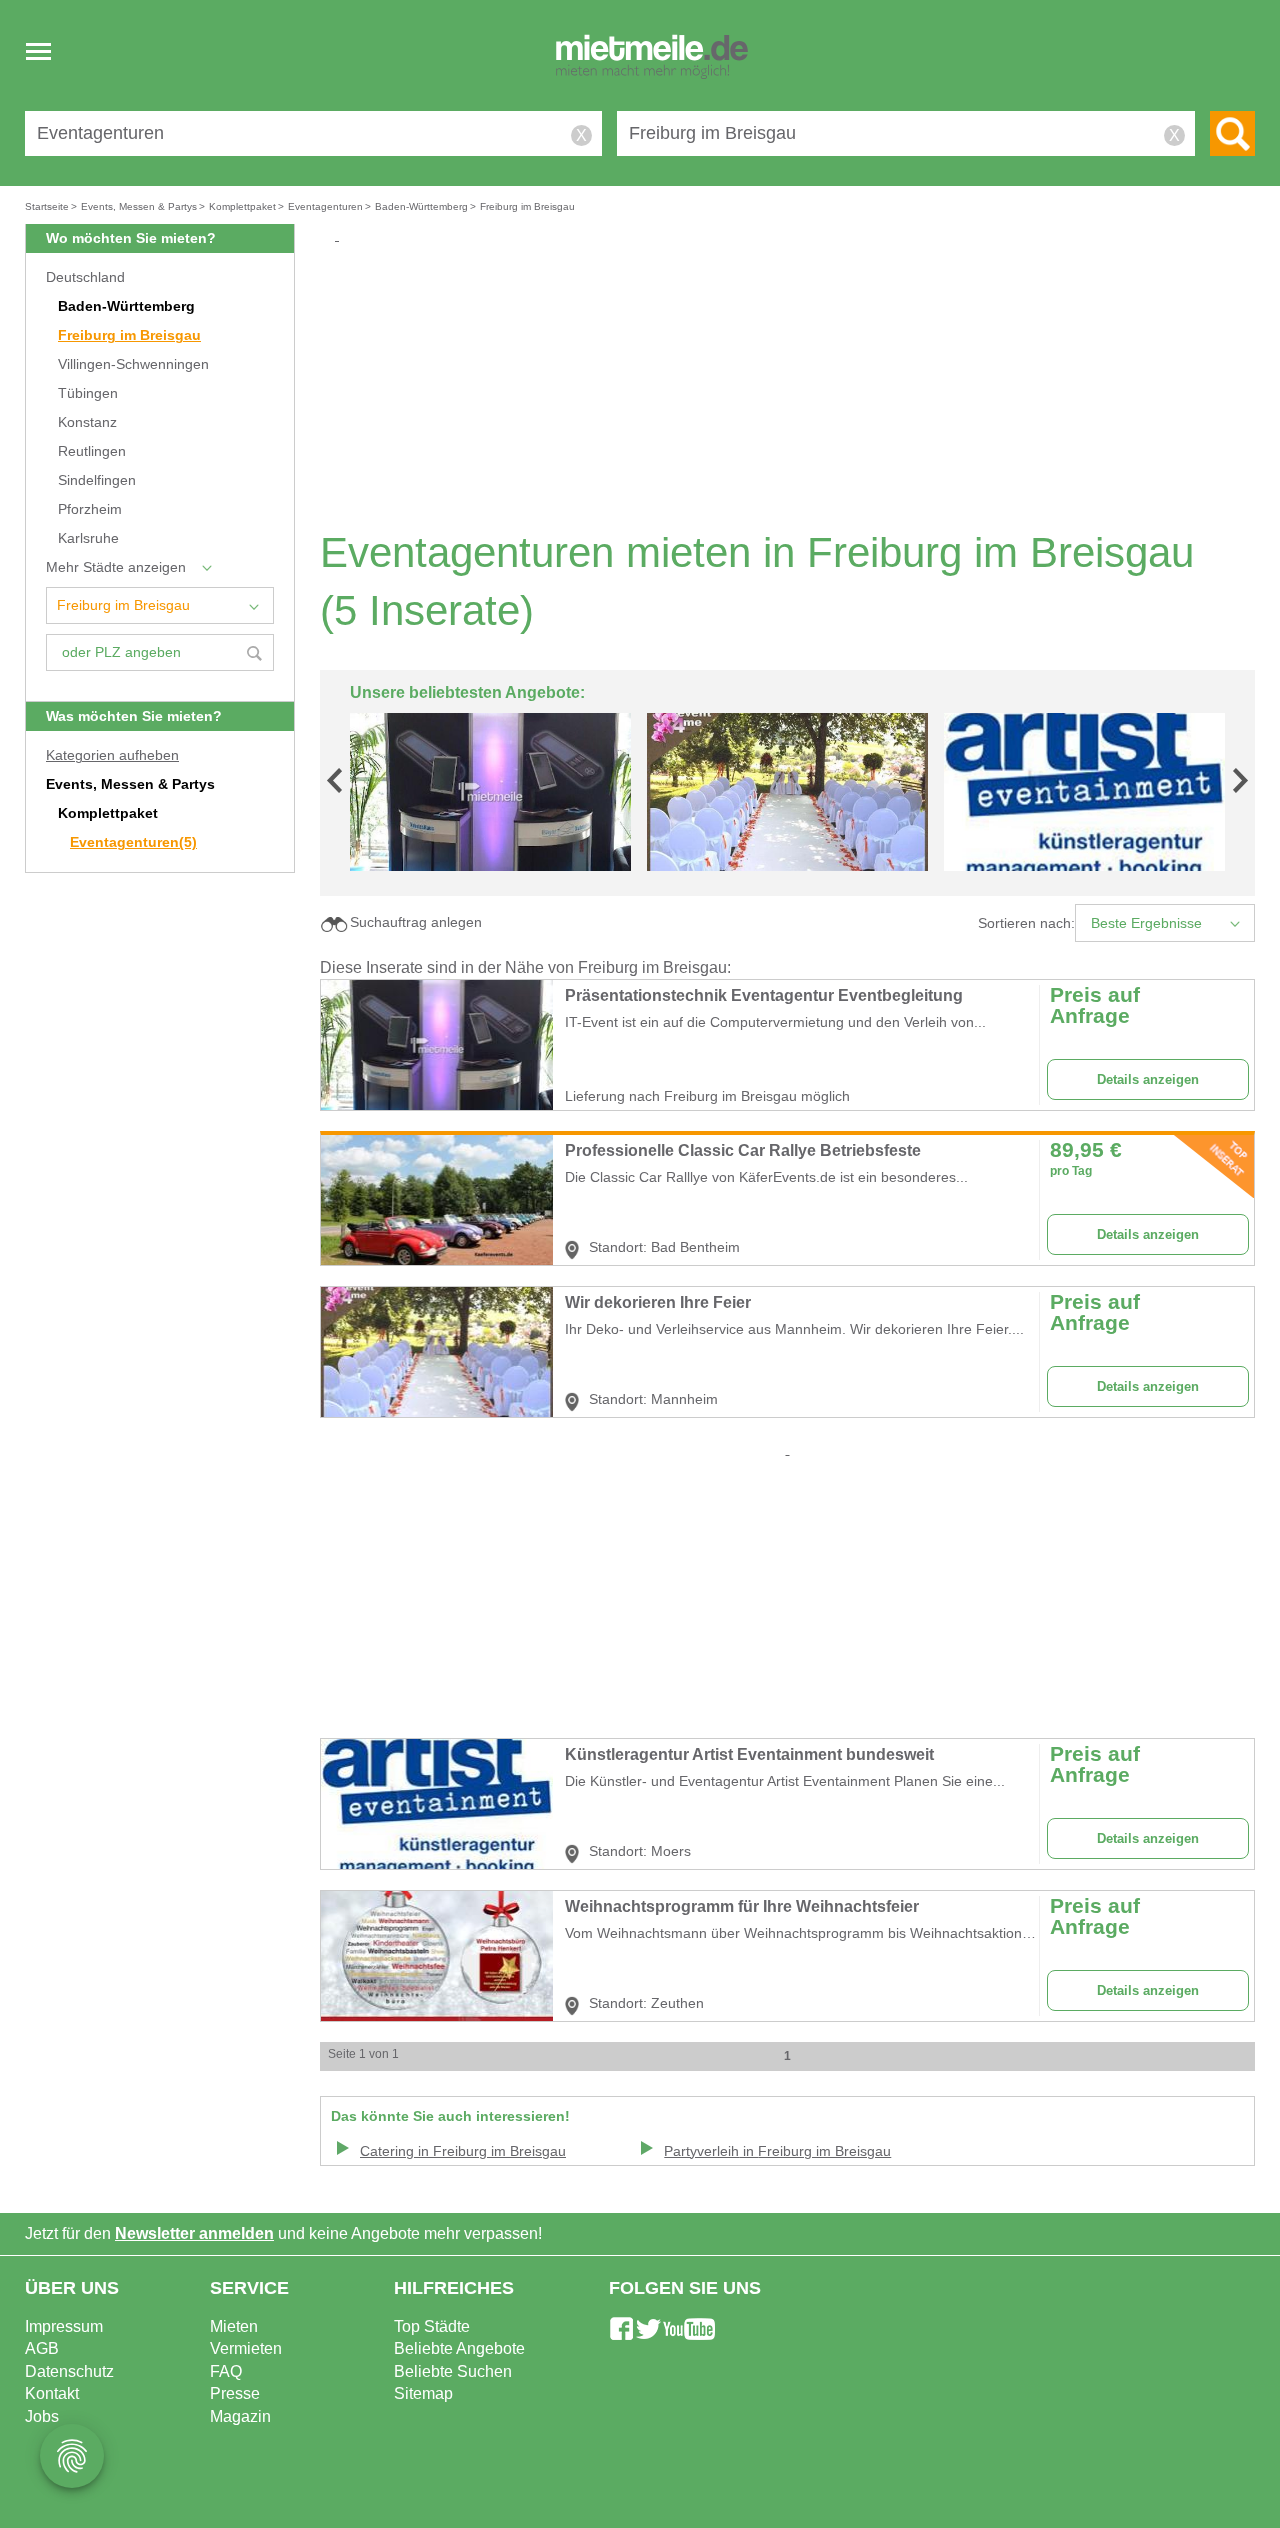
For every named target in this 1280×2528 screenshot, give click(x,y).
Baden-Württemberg (126, 306)
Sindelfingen (97, 480)
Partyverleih (777, 2151)
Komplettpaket (108, 813)
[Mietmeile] (652, 58)
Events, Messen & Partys (130, 784)
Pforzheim (90, 509)
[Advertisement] (795, 386)
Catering (463, 2151)
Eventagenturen (133, 842)
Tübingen (88, 393)
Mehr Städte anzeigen (116, 567)
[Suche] (1232, 133)
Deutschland (85, 277)
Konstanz (87, 422)
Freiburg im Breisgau (129, 335)
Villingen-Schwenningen (133, 364)
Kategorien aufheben (112, 755)
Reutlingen (92, 451)
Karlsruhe (88, 538)
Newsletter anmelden (194, 2233)
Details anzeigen (1148, 1079)
